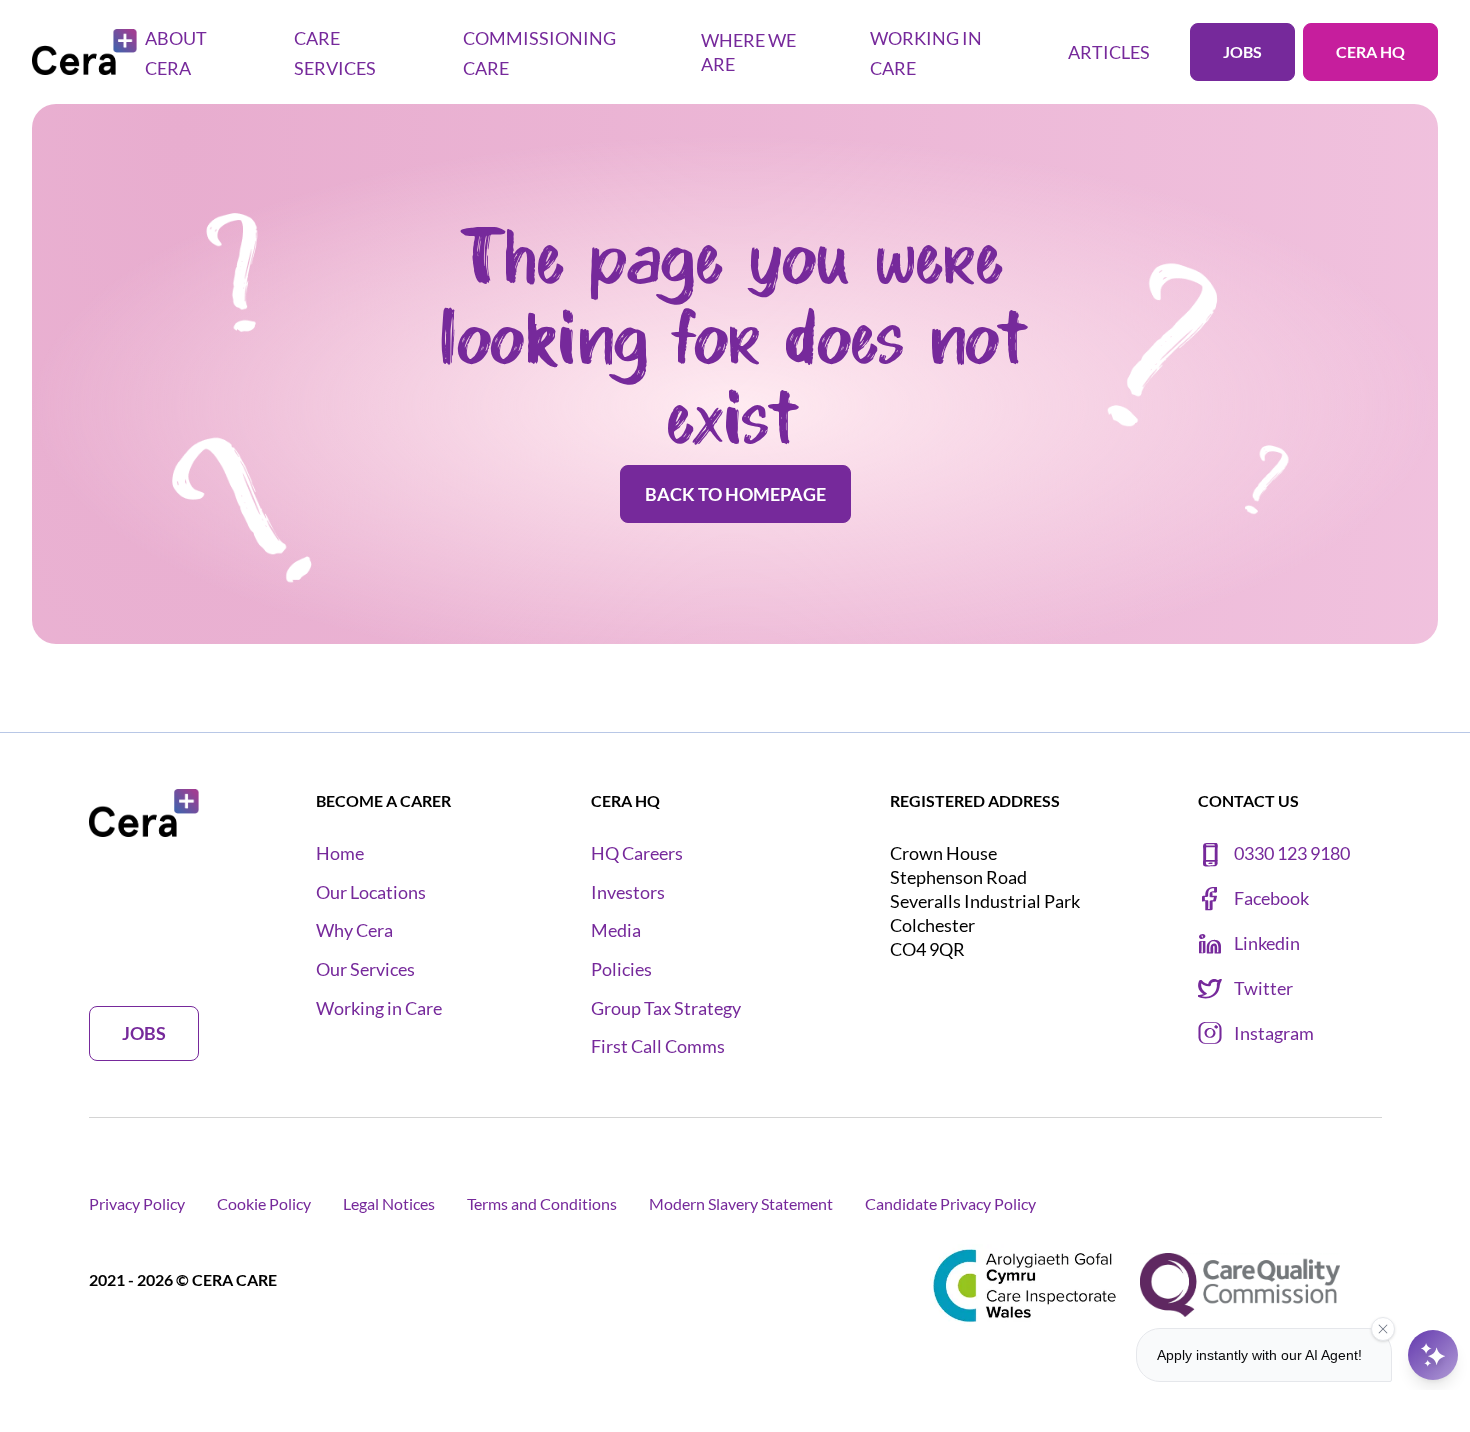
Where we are (748, 52)
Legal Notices (389, 1203)
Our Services (365, 969)
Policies (621, 969)
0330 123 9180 (1292, 853)
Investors (628, 892)
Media (616, 930)
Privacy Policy (137, 1203)
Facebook (1271, 898)
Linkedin (1267, 943)
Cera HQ (1370, 51)
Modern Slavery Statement (741, 1203)
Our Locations (371, 892)
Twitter (1263, 988)
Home (340, 853)
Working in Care (379, 1008)
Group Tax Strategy (666, 1008)
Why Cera (354, 930)
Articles (1109, 52)
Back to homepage (735, 494)
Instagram (1274, 1033)
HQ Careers (637, 853)
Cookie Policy (264, 1203)
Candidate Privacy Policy (950, 1203)
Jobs (1242, 51)
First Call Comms (658, 1046)
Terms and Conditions (542, 1203)
